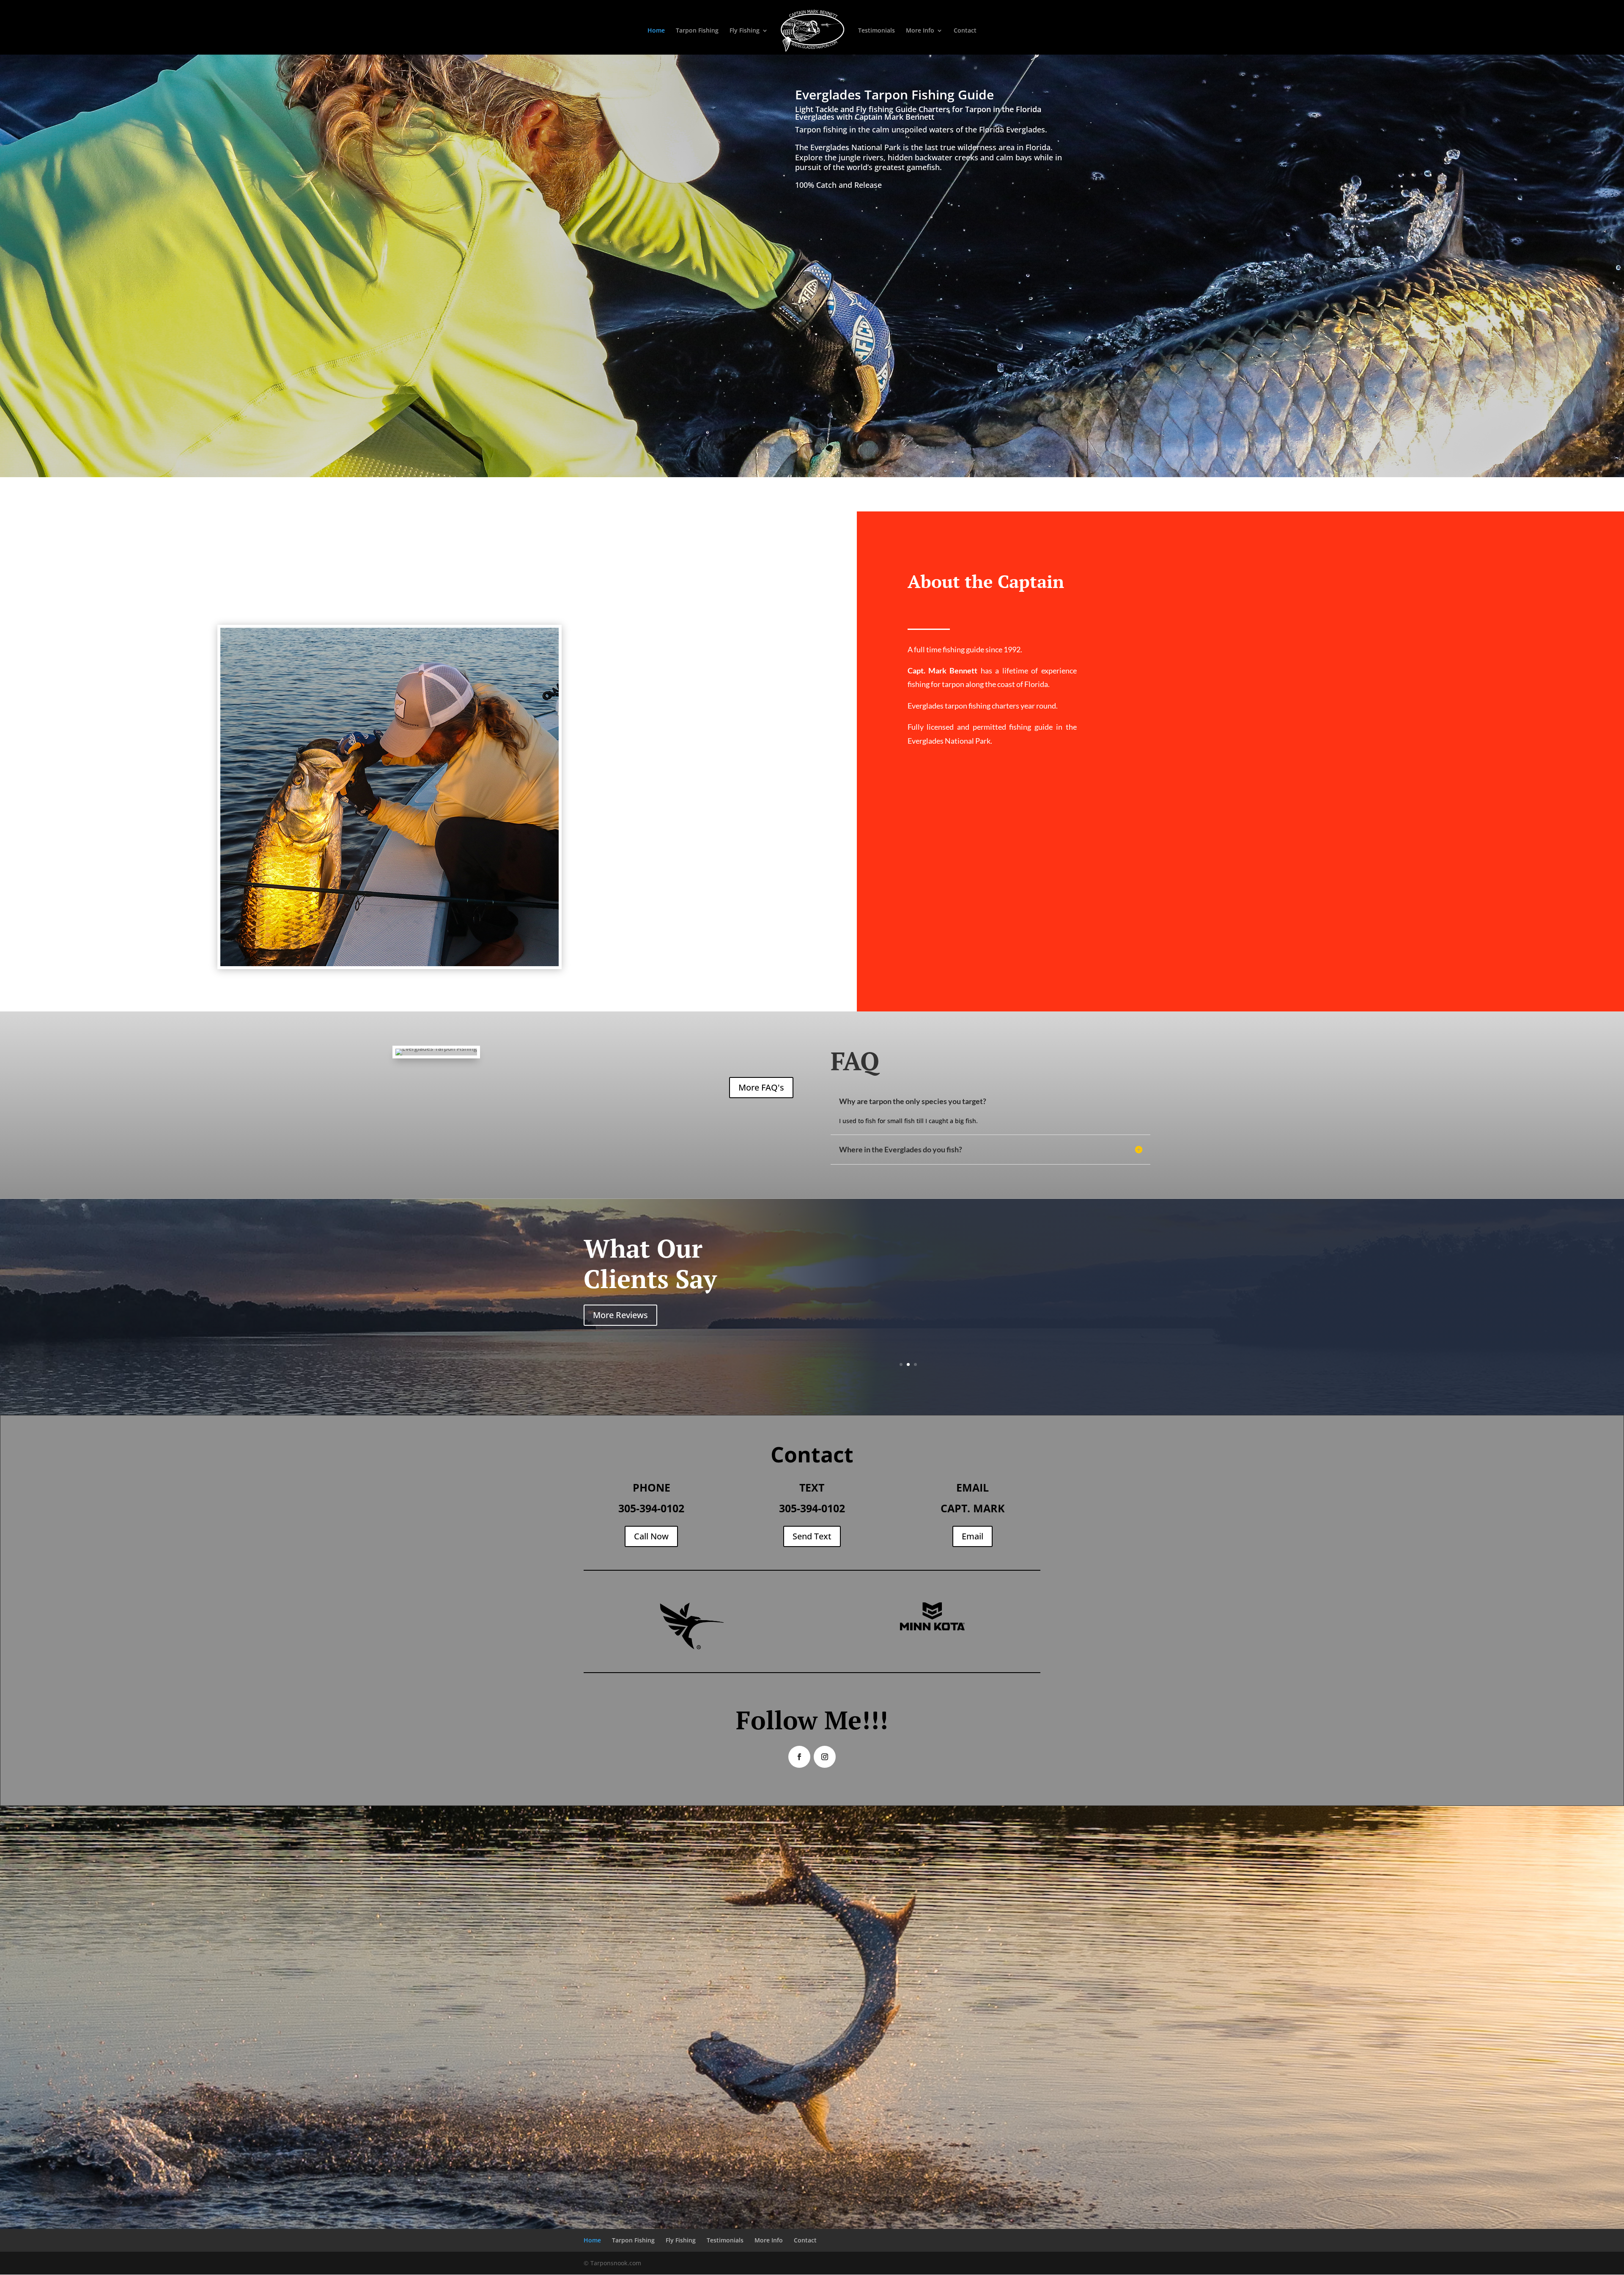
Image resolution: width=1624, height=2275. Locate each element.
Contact (965, 31)
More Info (920, 31)
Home (656, 31)
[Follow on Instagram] (825, 1757)
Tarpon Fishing (697, 31)
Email (972, 1536)
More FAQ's (761, 1087)
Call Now (651, 1536)
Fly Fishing (745, 31)
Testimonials (876, 31)
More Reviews (620, 1315)
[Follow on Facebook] (799, 1757)
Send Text (812, 1536)
